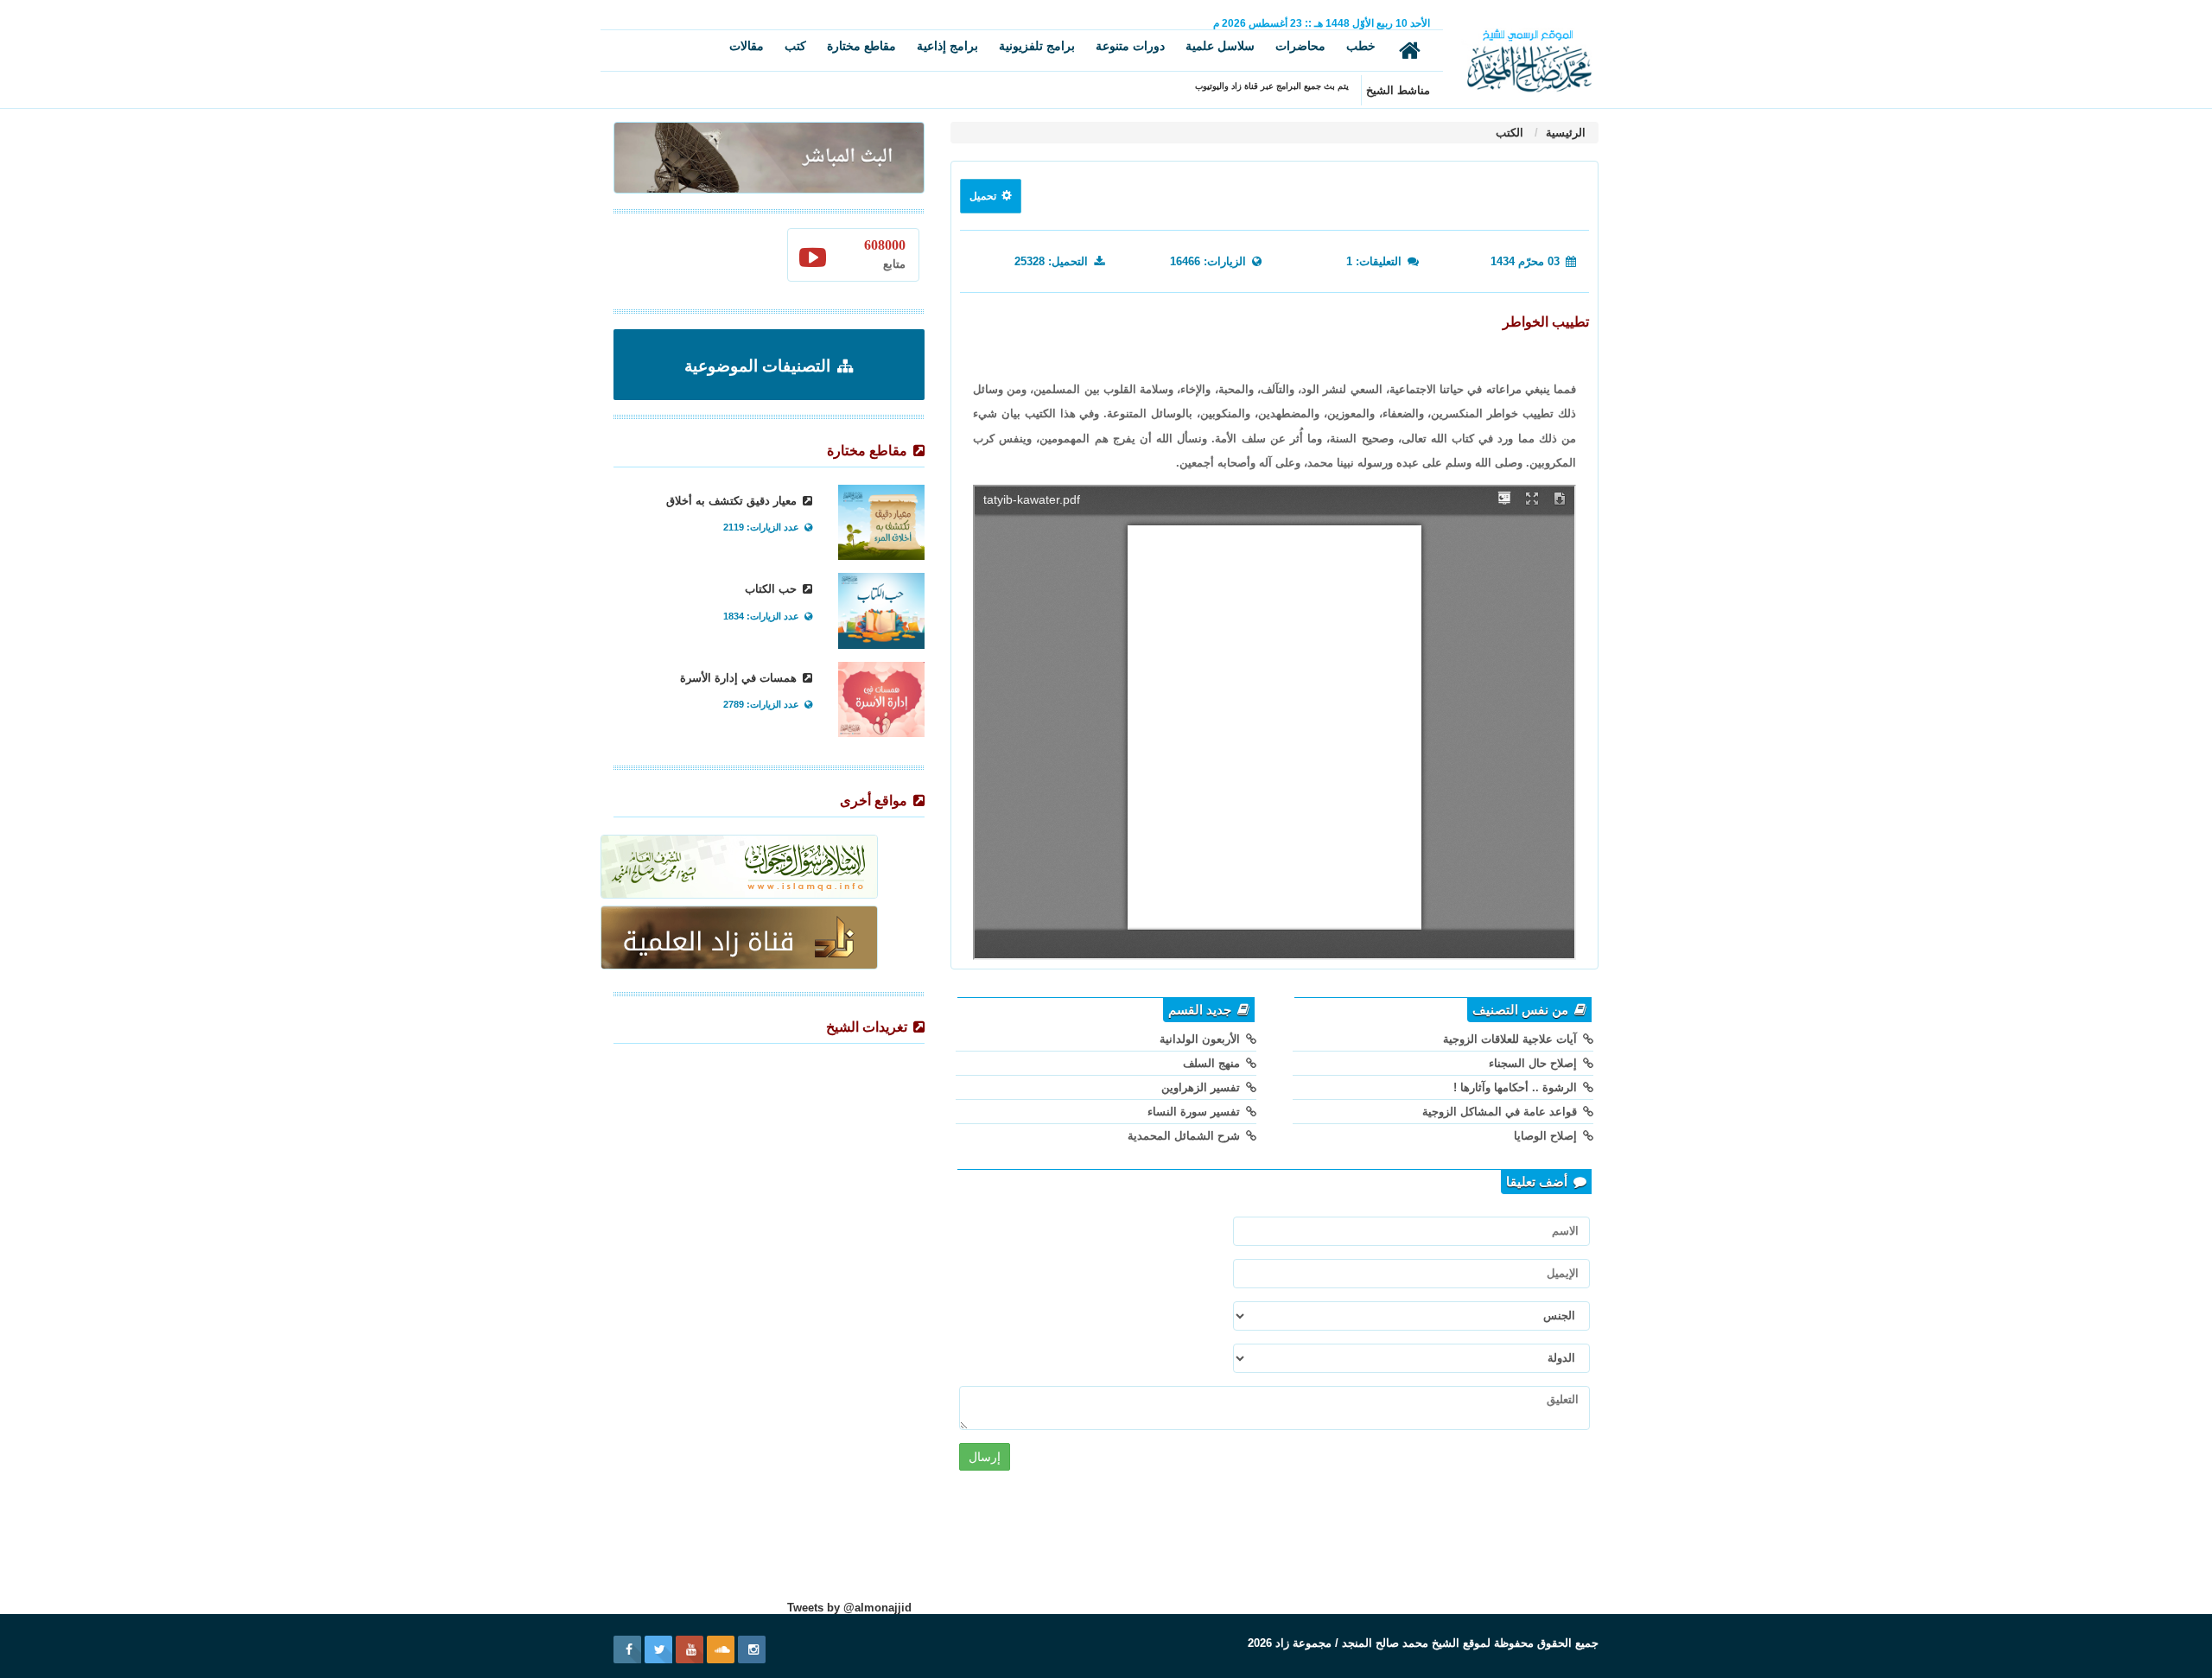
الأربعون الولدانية (1201, 1039)
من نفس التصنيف (1522, 1010)
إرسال (985, 1457)
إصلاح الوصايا (1547, 1136)
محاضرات (1300, 46)
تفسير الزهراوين (1202, 1087)
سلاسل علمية (1220, 46)
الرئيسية (1564, 133)
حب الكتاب (772, 589)
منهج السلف (1213, 1063)
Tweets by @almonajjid (849, 1608)
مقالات (747, 46)
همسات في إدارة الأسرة (740, 678)
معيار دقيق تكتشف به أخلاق (733, 501)
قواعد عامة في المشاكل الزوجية (1501, 1112)
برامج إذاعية (947, 46)
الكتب (1510, 133)
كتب (795, 46)
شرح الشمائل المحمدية (1185, 1136)
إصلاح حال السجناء (1535, 1063)
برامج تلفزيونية (1037, 46)
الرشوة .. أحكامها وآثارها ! (1517, 1087)
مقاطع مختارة (861, 46)
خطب (1361, 46)
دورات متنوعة (1130, 46)
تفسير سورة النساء (1195, 1112)
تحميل (984, 196)
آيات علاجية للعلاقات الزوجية (1512, 1039)
